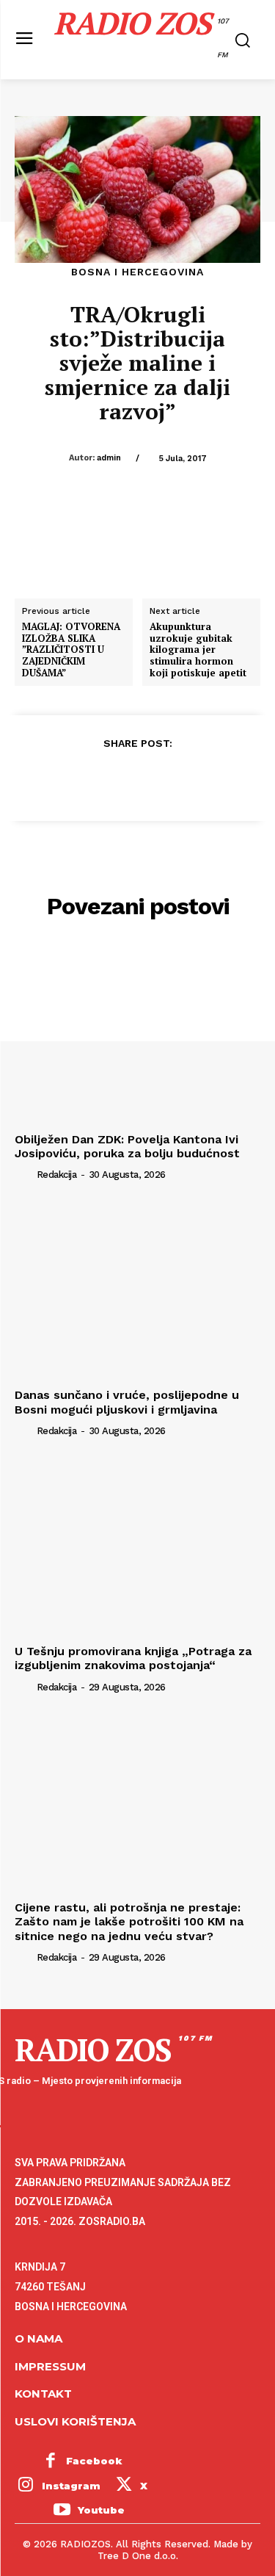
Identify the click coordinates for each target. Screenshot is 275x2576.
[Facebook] (70, 779)
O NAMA (38, 2338)
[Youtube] (62, 2511)
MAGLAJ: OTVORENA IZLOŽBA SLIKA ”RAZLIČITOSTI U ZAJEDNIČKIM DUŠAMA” (71, 650)
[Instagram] (26, 2486)
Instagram (71, 2486)
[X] (103, 779)
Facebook (94, 2461)
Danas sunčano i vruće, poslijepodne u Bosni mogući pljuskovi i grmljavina (127, 1402)
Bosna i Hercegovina (137, 272)
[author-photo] (24, 1174)
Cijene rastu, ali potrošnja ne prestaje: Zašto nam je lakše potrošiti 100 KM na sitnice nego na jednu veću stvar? (129, 1921)
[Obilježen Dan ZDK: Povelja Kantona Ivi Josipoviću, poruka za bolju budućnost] (137, 1034)
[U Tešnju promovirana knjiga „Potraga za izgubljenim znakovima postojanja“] (137, 1547)
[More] (205, 779)
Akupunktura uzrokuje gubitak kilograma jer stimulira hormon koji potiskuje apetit (198, 650)
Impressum (50, 2366)
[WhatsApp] (171, 779)
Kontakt (43, 2394)
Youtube (101, 2510)
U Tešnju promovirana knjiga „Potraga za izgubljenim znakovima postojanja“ (133, 1658)
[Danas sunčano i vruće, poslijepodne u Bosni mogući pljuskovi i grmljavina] (137, 1291)
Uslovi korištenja (75, 2421)
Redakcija (57, 1175)
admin (109, 458)
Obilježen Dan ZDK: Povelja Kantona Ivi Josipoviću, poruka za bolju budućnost (127, 1146)
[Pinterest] (137, 779)
